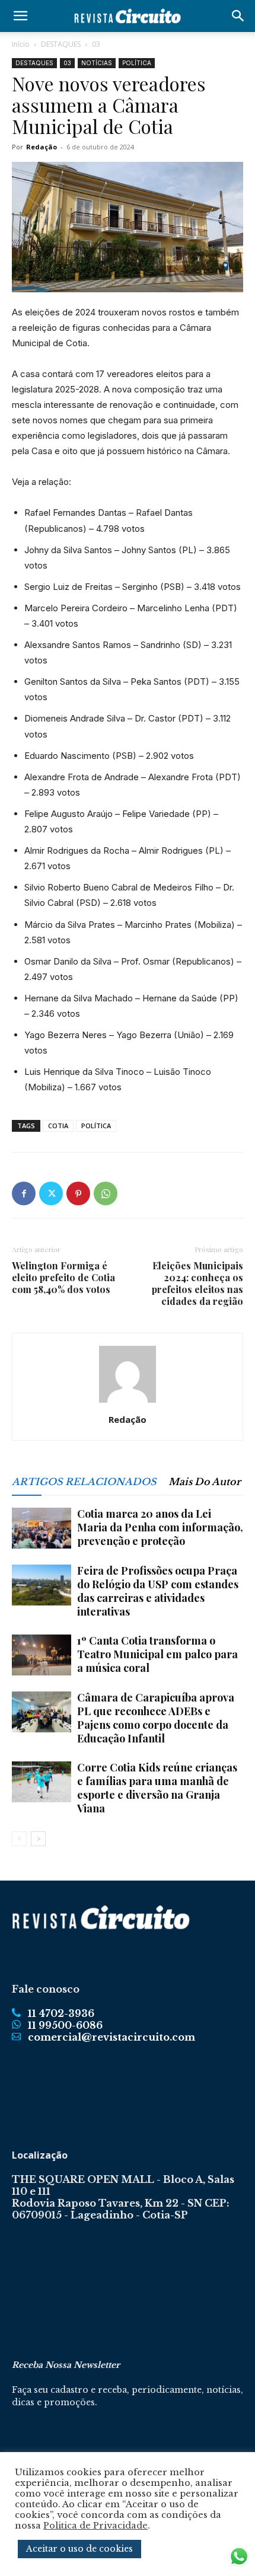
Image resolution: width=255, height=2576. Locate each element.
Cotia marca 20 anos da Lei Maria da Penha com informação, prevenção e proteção (160, 1527)
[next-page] (38, 1839)
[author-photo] (128, 1403)
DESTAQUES (61, 44)
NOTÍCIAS (97, 63)
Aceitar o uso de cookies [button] (79, 2549)
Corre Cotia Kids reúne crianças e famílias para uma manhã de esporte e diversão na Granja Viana (157, 1788)
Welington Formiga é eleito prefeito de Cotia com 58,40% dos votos (63, 1278)
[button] (20, 16)
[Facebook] (24, 1193)
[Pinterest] (78, 1193)
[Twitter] (51, 1193)
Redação (42, 147)
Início (21, 44)
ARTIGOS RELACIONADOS (84, 1482)
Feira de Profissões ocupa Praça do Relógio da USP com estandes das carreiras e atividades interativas (158, 1591)
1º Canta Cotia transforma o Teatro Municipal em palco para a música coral (157, 1654)
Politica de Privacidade (95, 2526)
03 (96, 44)
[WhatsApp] (106, 1193)
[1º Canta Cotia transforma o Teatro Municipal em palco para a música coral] (42, 1655)
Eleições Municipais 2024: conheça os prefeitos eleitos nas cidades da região (197, 1284)
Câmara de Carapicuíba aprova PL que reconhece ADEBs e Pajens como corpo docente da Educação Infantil (156, 1718)
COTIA (58, 1126)
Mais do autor (205, 1482)
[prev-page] (19, 1839)
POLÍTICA (137, 63)
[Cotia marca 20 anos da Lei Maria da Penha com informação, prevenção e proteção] (42, 1528)
